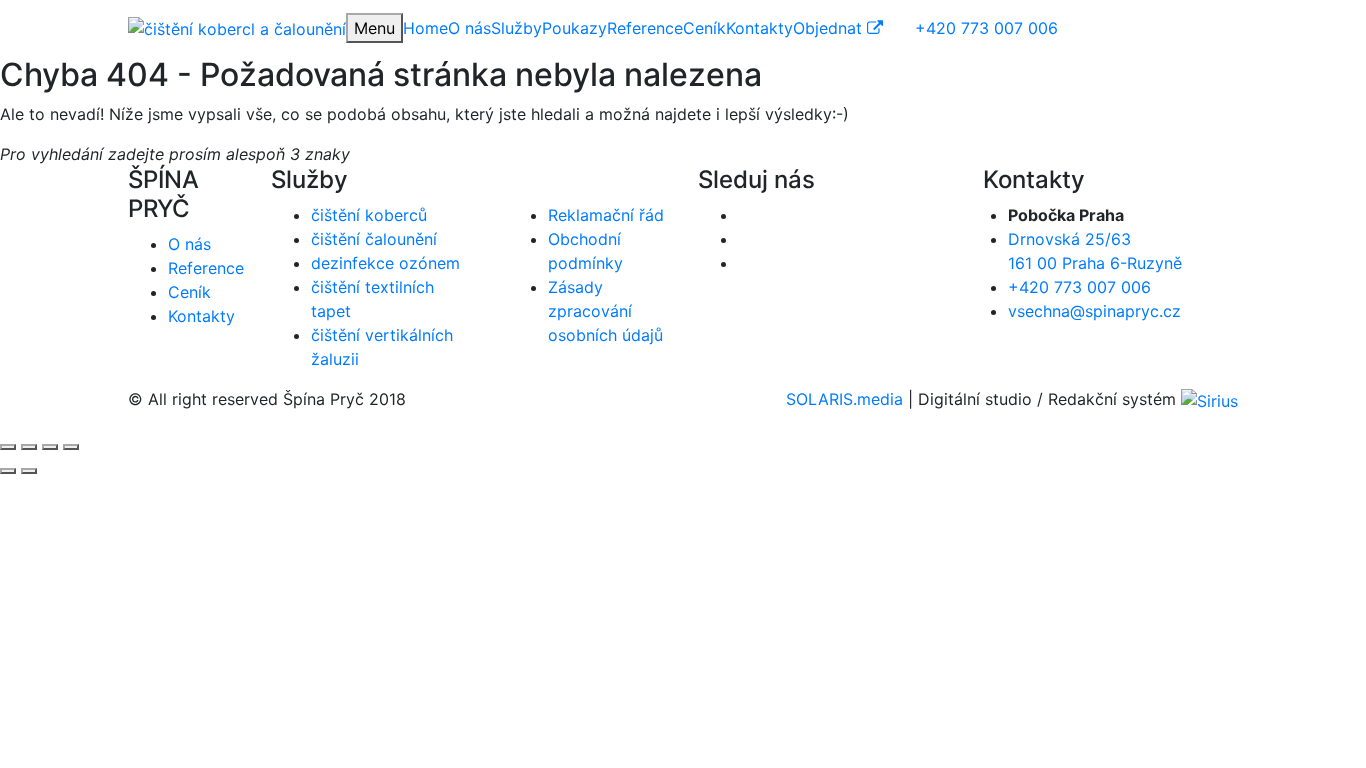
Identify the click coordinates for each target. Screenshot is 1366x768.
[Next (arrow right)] (29, 471)
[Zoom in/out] (71, 447)
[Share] (29, 447)
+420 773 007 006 (1079, 287)
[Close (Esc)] (8, 447)
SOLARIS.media (844, 399)
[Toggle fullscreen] (50, 447)
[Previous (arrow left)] (8, 471)
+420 (986, 28)
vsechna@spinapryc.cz (1094, 311)
